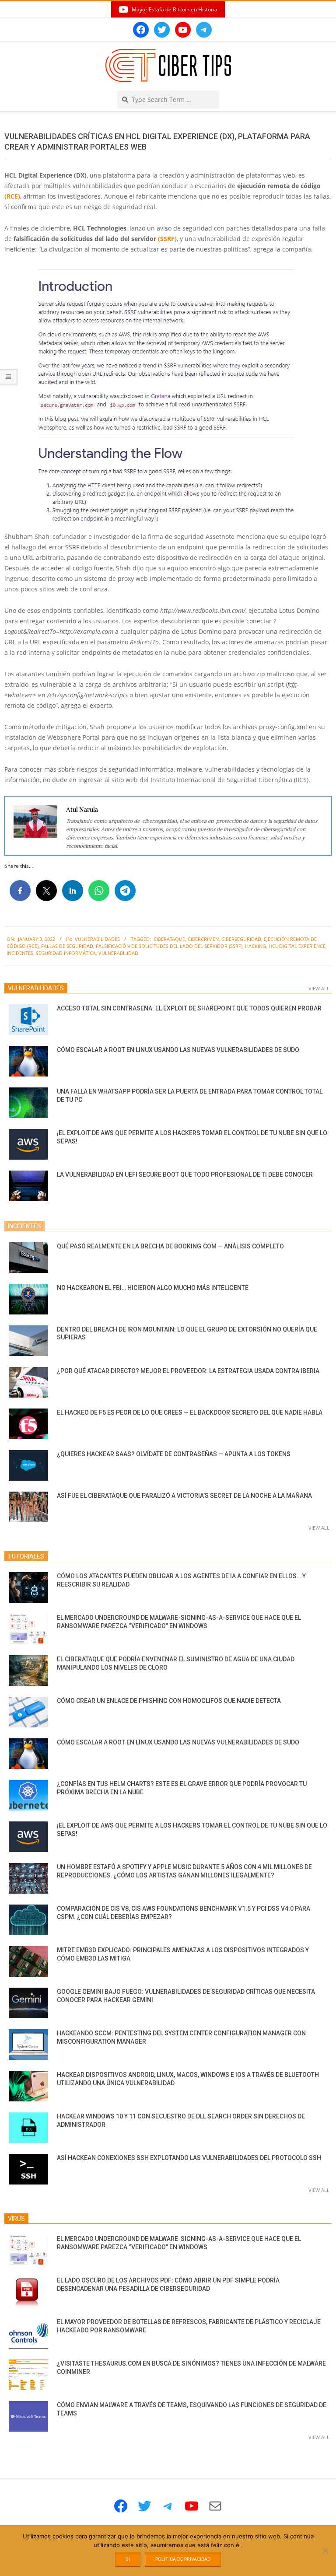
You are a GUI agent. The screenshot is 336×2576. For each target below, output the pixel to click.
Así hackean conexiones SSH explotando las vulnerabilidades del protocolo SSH (189, 2158)
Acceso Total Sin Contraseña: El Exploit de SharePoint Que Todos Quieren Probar (189, 1008)
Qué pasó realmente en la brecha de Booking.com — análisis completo (170, 1246)
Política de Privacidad (183, 2559)
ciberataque (169, 939)
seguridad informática (66, 953)
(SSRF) (167, 239)
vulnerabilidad (118, 953)
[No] (325, 2551)
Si (128, 2559)
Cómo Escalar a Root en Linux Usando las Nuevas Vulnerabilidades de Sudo (178, 1050)
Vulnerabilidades (97, 939)
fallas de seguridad (67, 946)
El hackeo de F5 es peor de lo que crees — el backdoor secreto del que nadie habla (190, 1412)
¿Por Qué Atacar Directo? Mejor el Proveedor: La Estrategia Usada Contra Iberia (188, 1371)
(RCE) (12, 196)
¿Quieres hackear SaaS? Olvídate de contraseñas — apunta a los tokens (174, 1454)
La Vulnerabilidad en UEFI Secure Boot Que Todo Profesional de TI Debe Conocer (185, 1174)
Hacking (255, 946)
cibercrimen (203, 939)
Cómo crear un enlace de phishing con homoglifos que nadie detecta (169, 1701)
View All (319, 988)
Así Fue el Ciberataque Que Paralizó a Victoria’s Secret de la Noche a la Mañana (184, 1496)
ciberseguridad (241, 939)
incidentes (20, 953)
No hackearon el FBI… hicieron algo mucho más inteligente (153, 1288)
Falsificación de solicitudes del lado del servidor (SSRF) (169, 946)
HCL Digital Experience (297, 946)
